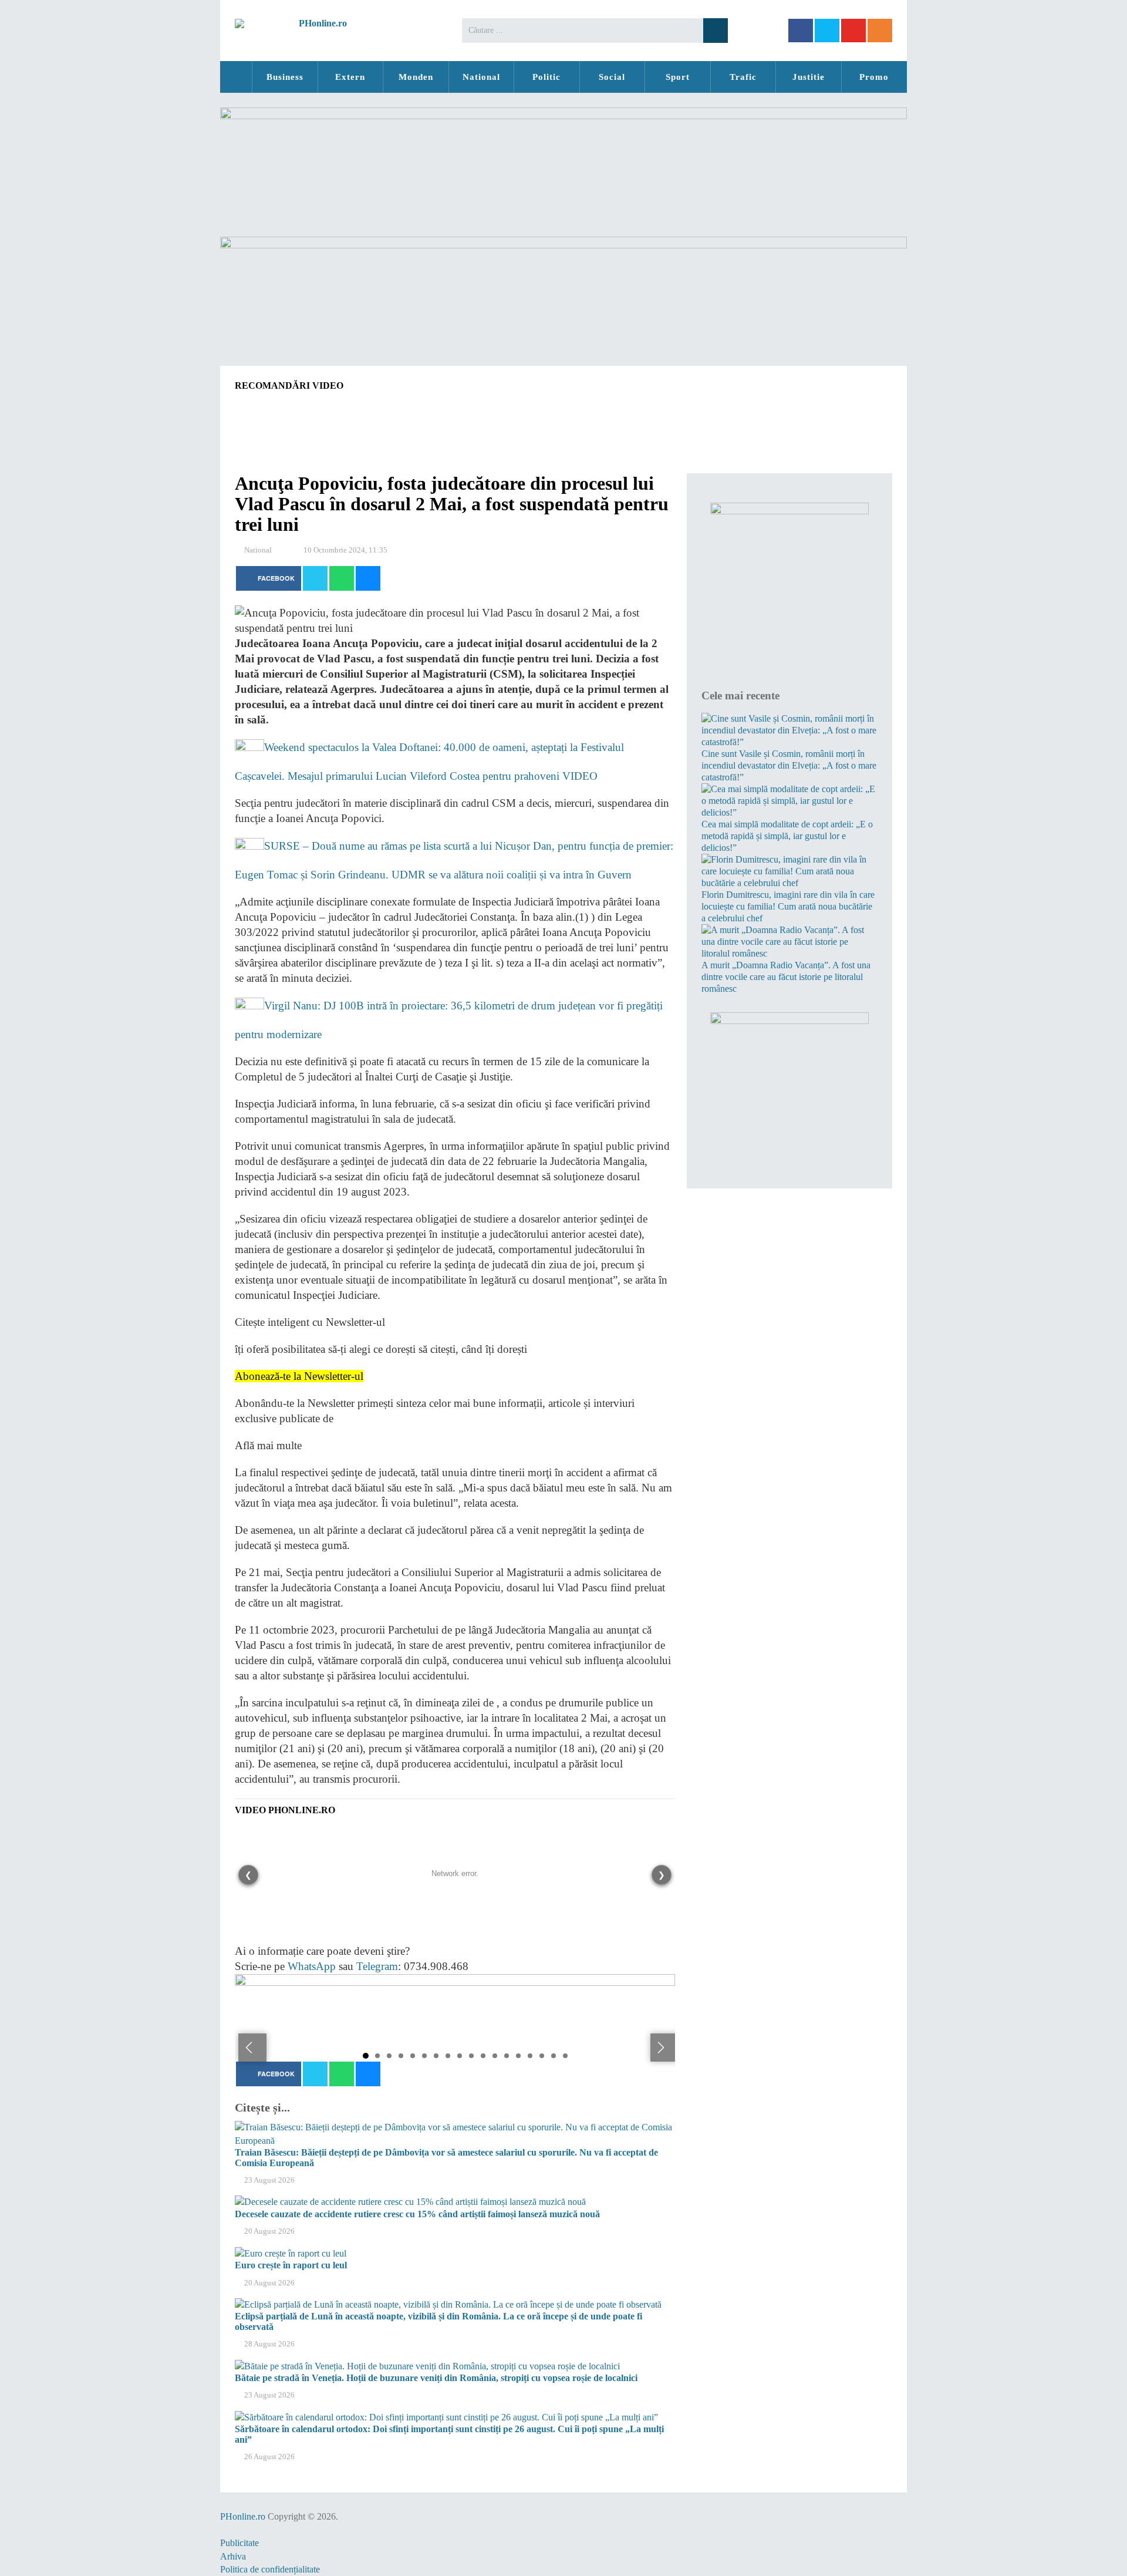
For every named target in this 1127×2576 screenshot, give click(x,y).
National (481, 77)
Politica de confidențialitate (270, 2569)
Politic (546, 77)
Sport (678, 77)
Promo (874, 77)
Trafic (743, 77)
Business (285, 77)
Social (612, 77)
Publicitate (239, 2543)
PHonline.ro (236, 77)
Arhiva (233, 2556)
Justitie (809, 77)
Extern (350, 77)
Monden (416, 77)
